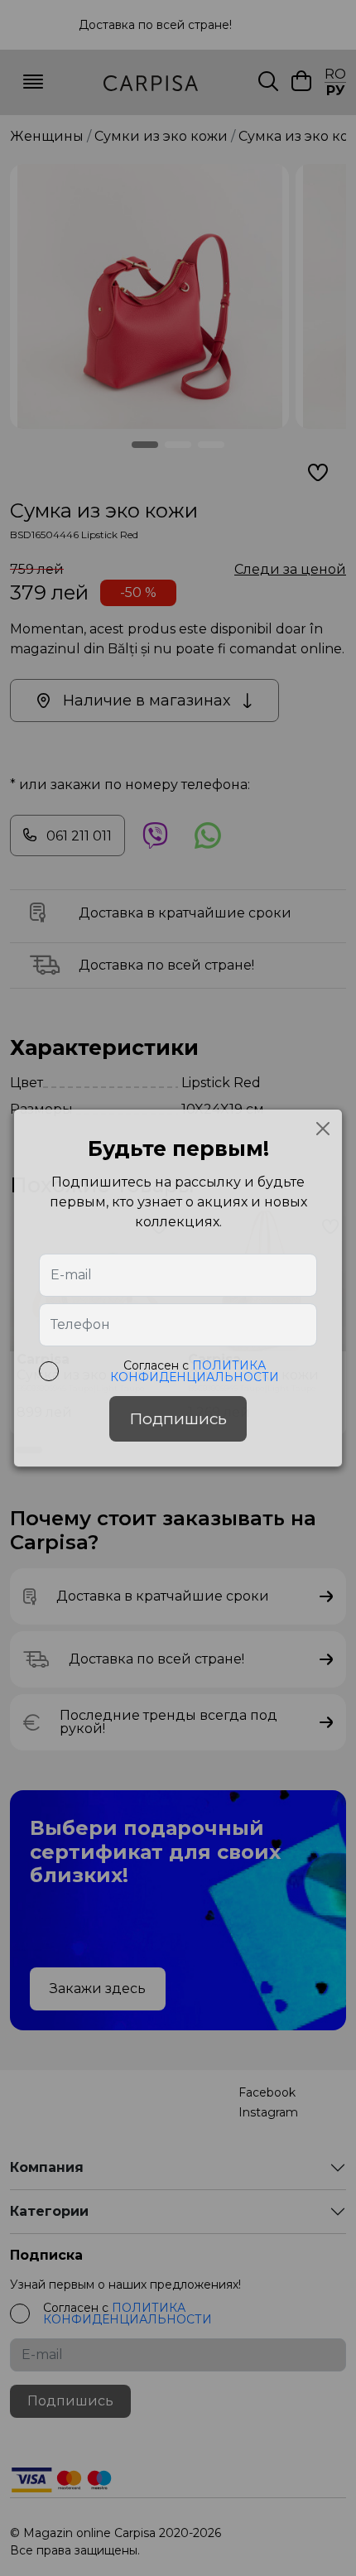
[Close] (323, 1129)
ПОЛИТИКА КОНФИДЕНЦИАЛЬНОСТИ (195, 1371)
